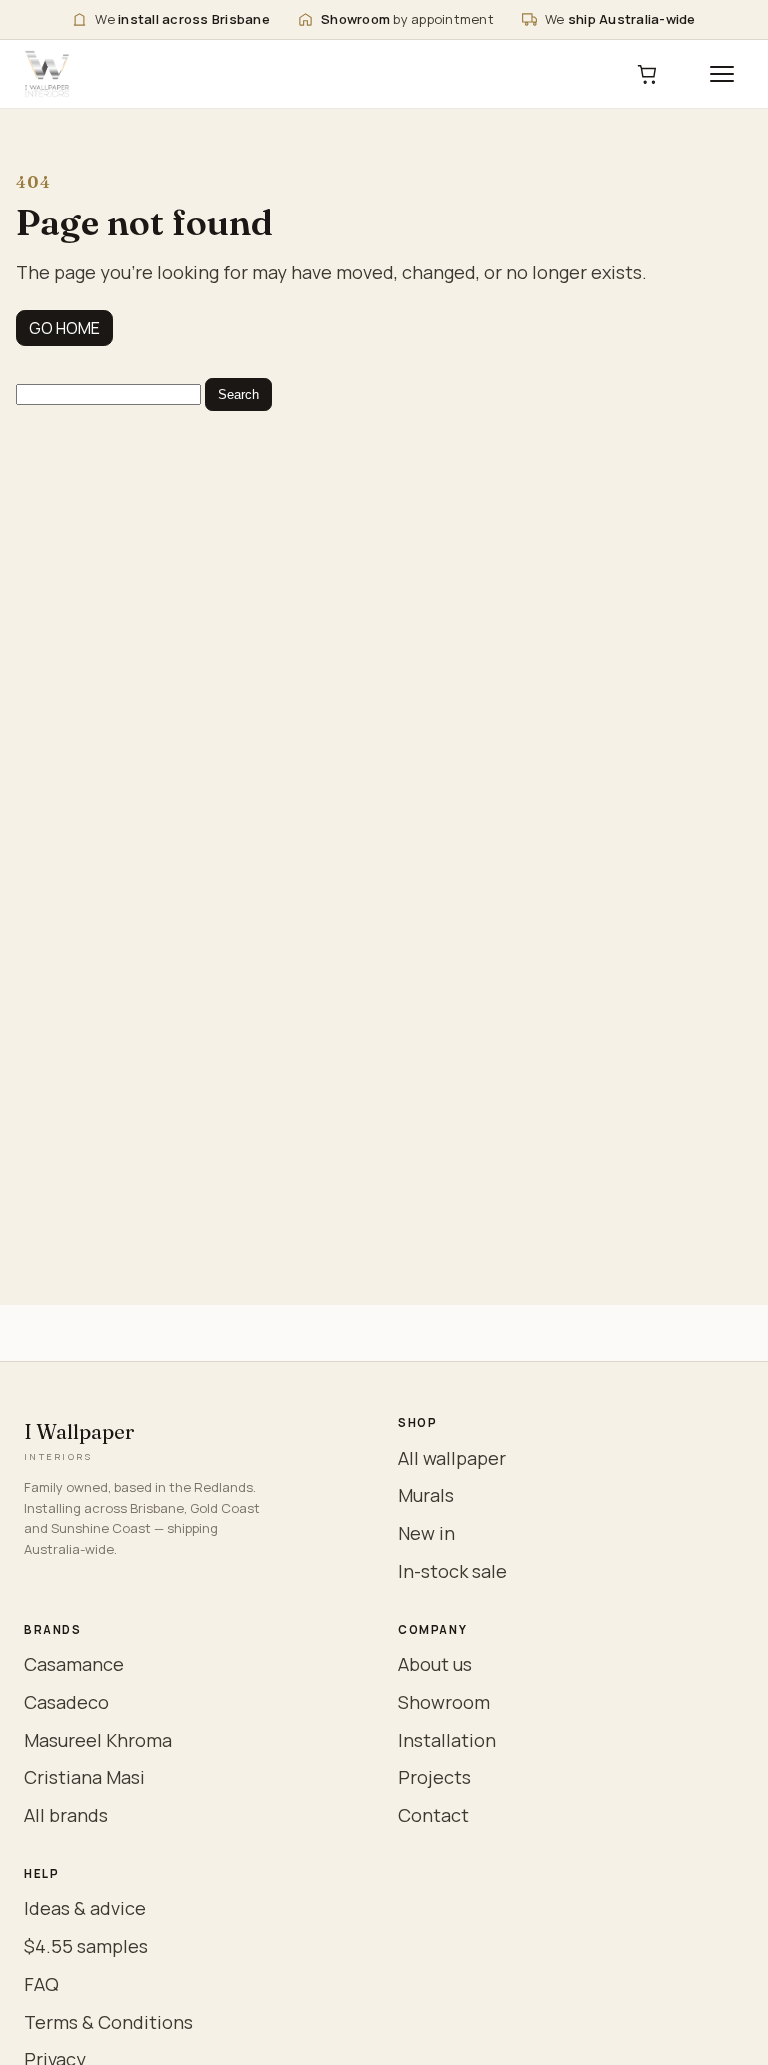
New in (426, 1533)
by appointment (407, 19)
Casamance (74, 1664)
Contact (433, 1815)
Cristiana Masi (84, 1777)
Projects (434, 1777)
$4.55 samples (86, 1946)
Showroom (444, 1702)
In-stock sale (452, 1571)
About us (435, 1664)
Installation (447, 1740)
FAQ (41, 1984)
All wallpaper (452, 1458)
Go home (64, 328)
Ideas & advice (85, 1908)
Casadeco (66, 1702)
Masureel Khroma (98, 1740)
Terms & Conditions (108, 2022)
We (182, 19)
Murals (426, 1495)
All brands (66, 1815)
